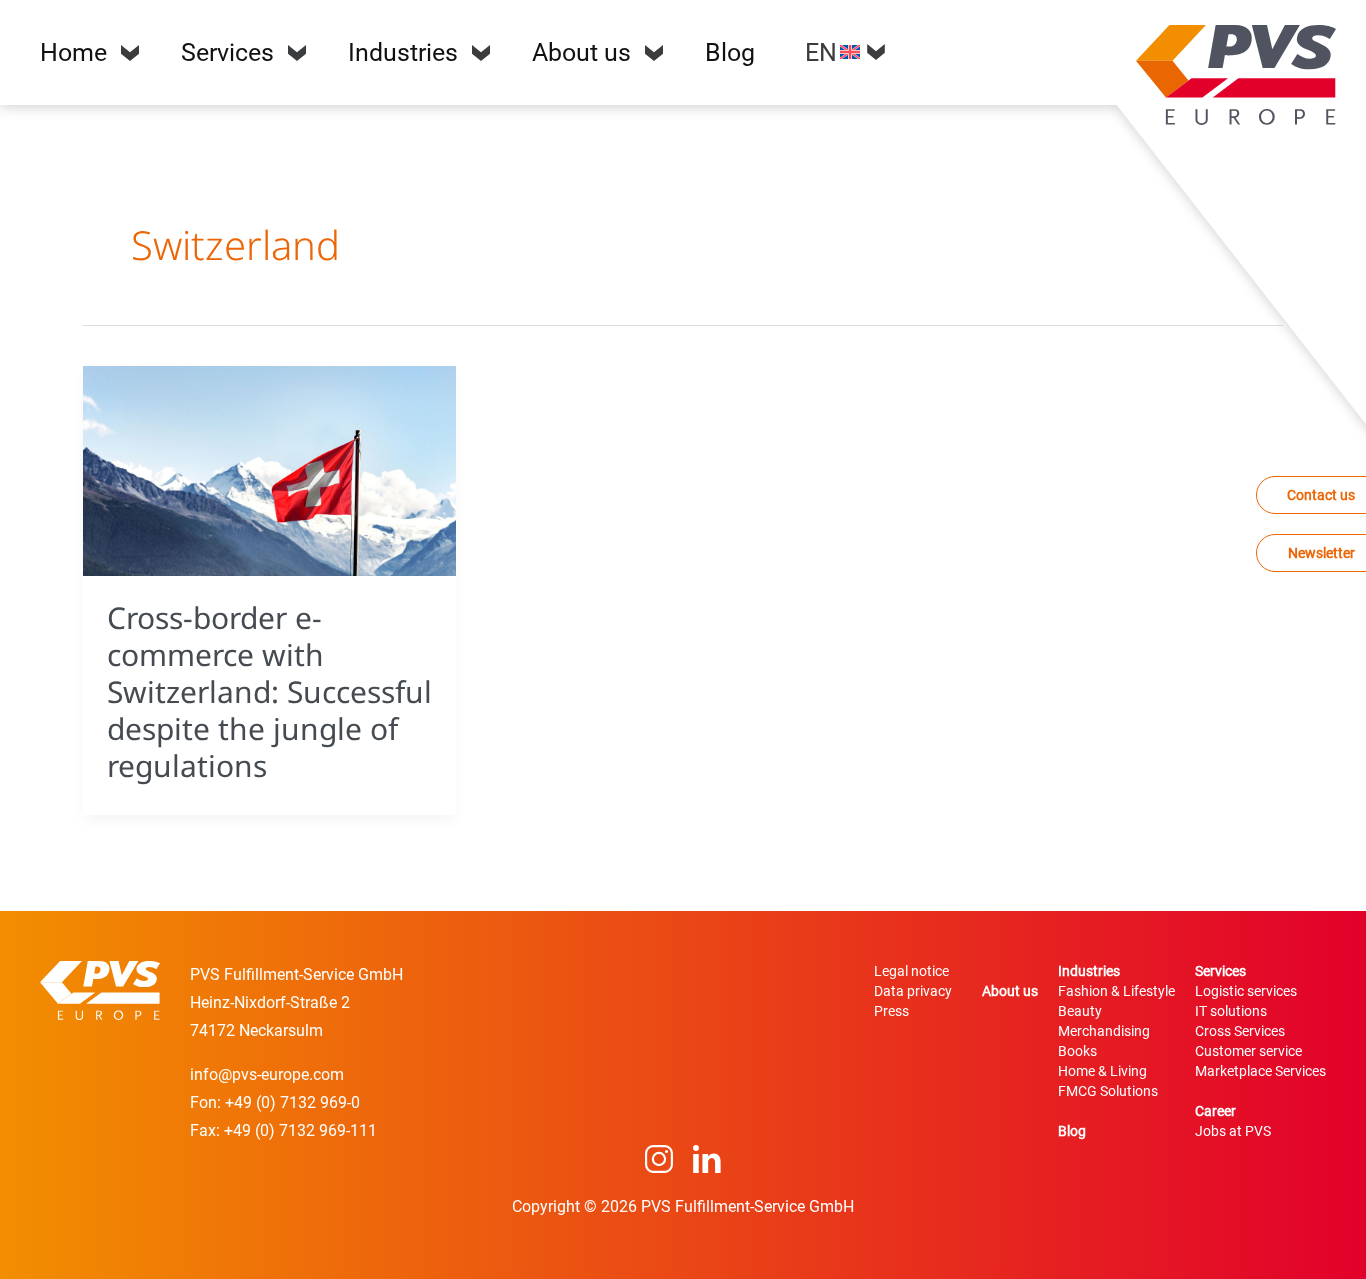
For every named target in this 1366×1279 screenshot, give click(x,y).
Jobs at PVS (1233, 1131)
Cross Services (1240, 1031)
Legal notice (911, 971)
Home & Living (1102, 1071)
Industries (403, 52)
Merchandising (1104, 1031)
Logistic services (1246, 991)
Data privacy (913, 991)
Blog (730, 52)
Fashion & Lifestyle (1116, 991)
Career (1215, 1111)
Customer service (1248, 1051)
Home (73, 52)
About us (581, 52)
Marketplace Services (1260, 1071)
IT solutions (1231, 1011)
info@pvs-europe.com (267, 1074)
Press (891, 1011)
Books (1077, 1051)
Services (227, 52)
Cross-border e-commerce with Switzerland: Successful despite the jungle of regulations (269, 691)
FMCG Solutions (1108, 1091)
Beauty (1080, 1011)
